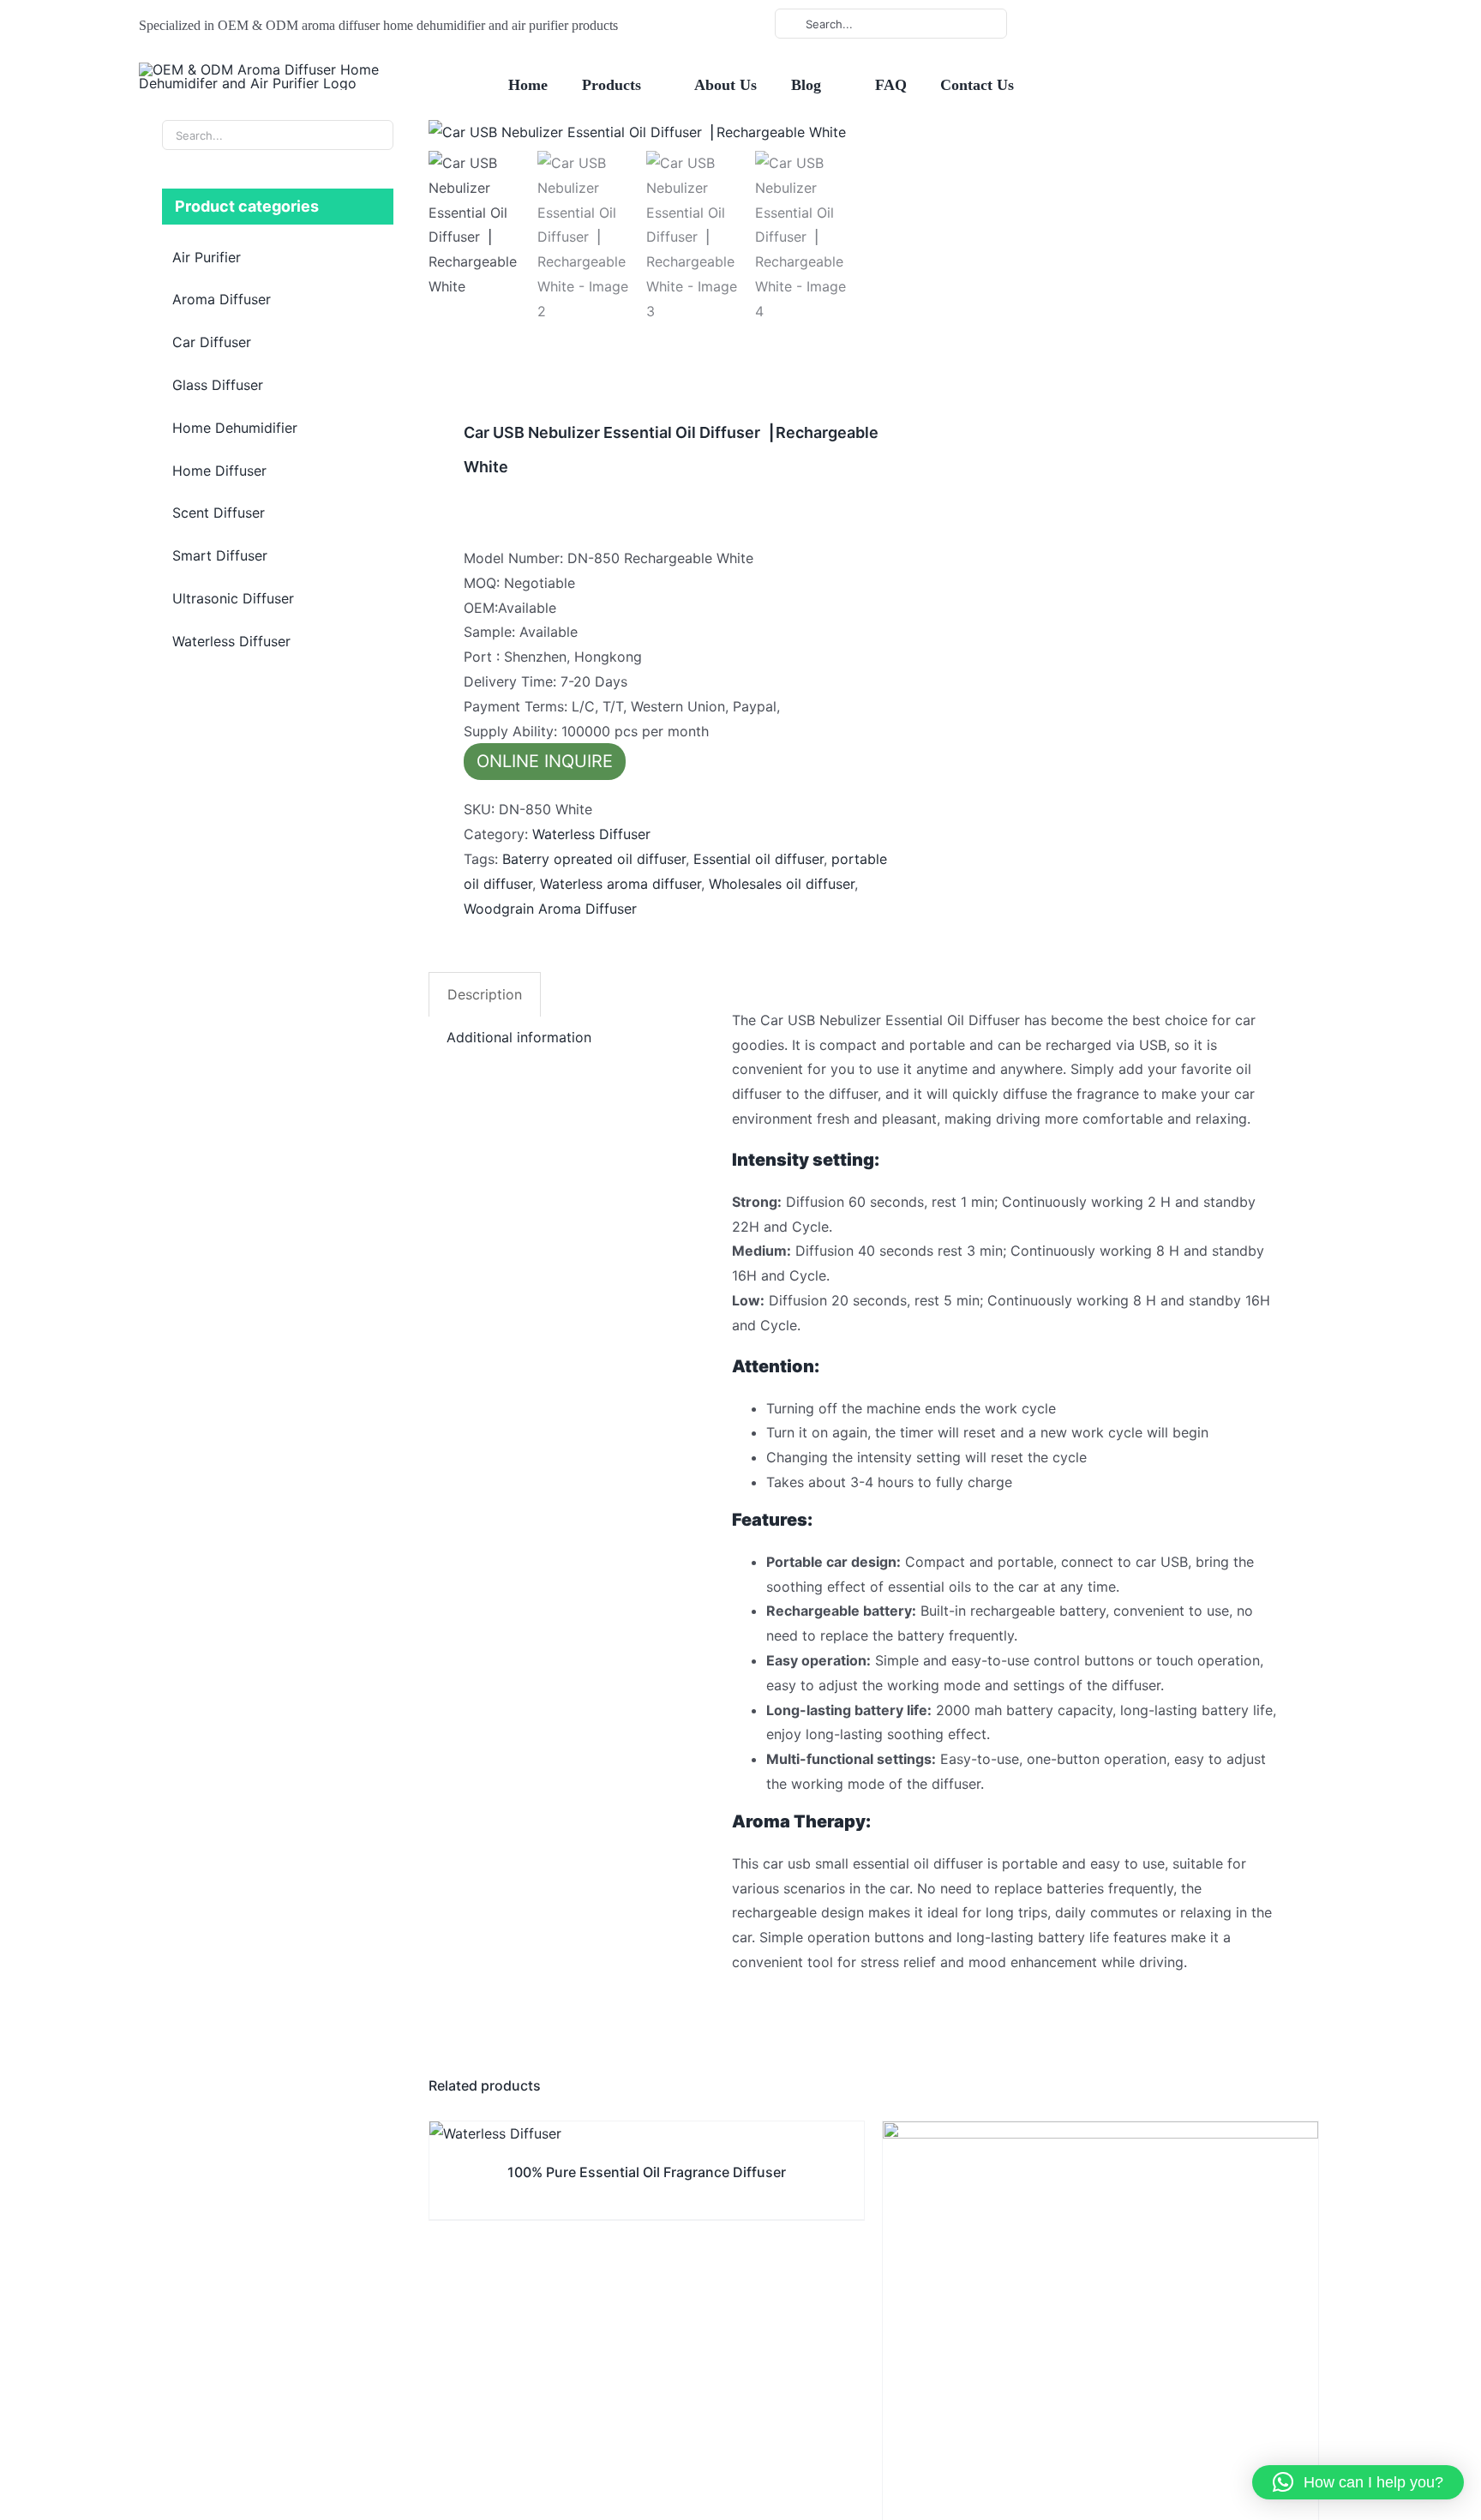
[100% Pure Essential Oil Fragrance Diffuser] (495, 2133)
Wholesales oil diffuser (782, 884)
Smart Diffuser (220, 555)
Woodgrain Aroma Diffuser (550, 909)
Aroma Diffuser (222, 299)
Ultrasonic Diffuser (233, 598)
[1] (643, 132)
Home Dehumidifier (235, 428)
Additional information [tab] (519, 1037)
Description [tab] (485, 994)
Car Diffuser (212, 342)
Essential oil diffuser (758, 859)
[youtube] (1117, 24)
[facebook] (1089, 24)
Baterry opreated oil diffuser (594, 859)
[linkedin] (1144, 24)
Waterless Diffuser (591, 834)
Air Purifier (207, 257)
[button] (1358, 2482)
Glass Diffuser (218, 385)
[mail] (1172, 24)
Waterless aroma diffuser (621, 884)
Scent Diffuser (219, 513)
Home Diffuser (219, 471)
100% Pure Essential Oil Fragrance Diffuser (647, 2172)
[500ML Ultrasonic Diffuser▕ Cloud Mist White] (1100, 2133)
